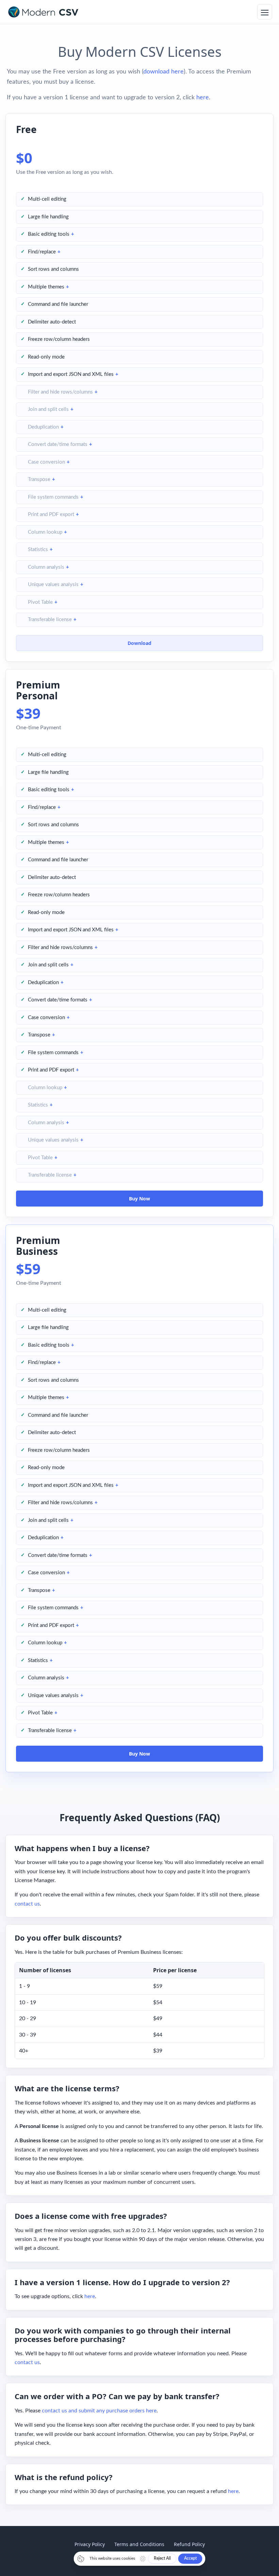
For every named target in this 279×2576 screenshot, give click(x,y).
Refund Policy (189, 2544)
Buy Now (139, 1199)
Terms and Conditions (139, 2544)
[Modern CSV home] (43, 12)
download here (163, 72)
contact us (27, 1904)
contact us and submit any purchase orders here (99, 2411)
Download (139, 643)
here (203, 98)
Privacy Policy (90, 2544)
